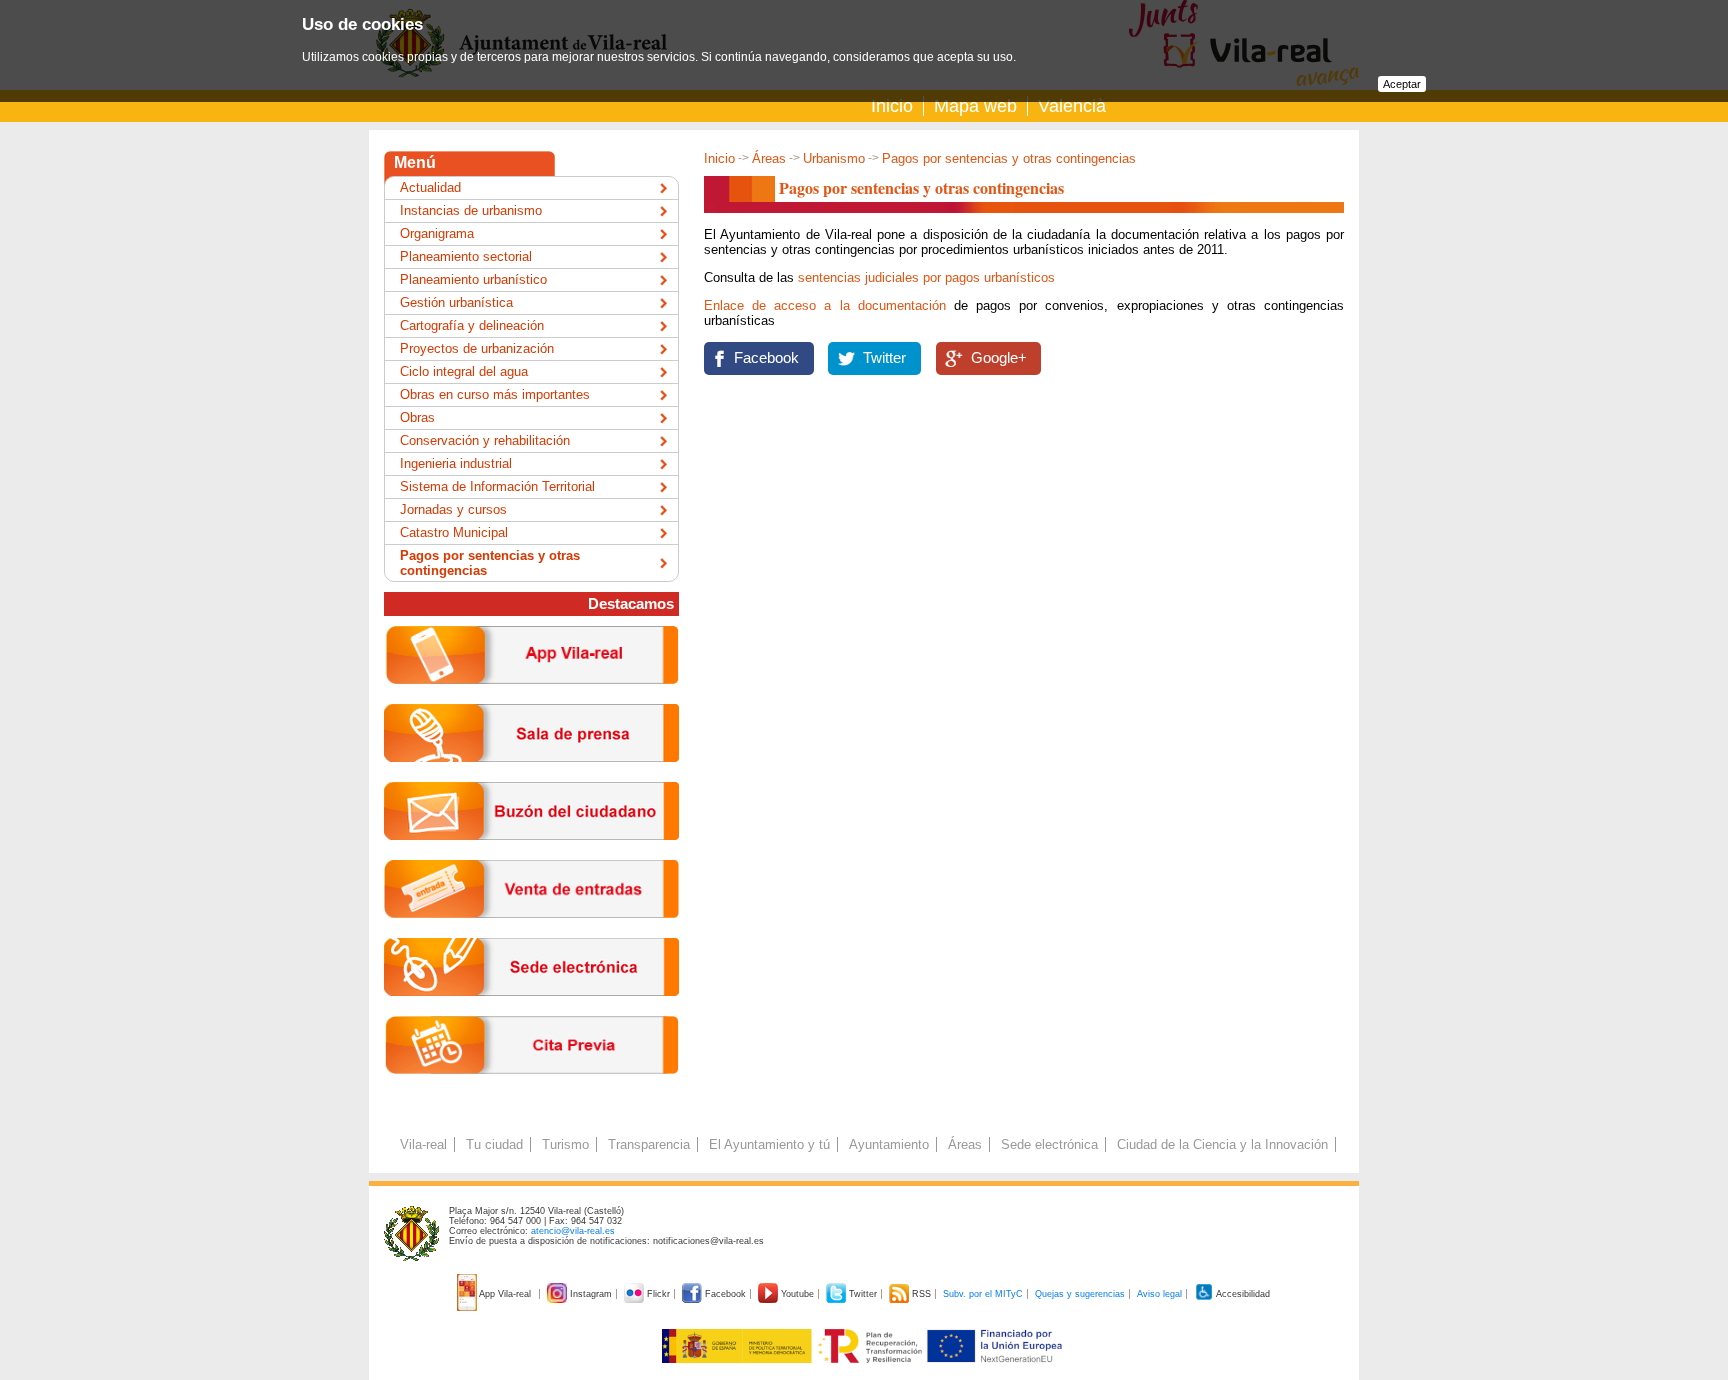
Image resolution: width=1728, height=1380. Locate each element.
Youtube (797, 1294)
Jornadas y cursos (453, 509)
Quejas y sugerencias (1080, 1294)
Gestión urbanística (456, 302)
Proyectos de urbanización (477, 348)
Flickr (658, 1294)
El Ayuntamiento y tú (769, 1144)
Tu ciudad (494, 1144)
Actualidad (430, 187)
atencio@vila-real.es (573, 1231)
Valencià (1072, 106)
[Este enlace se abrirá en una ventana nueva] (531, 1011)
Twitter (884, 358)
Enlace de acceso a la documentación (825, 305)
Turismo (565, 1144)
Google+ (999, 358)
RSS (921, 1294)
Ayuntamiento (889, 1144)
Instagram (591, 1294)
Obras (417, 417)
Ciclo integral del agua (464, 371)
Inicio (892, 106)
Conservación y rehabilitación (485, 440)
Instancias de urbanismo (471, 210)
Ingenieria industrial (456, 463)
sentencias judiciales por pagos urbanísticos (926, 277)
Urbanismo (834, 158)
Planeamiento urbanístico (473, 279)
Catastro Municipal (454, 532)
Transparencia (649, 1144)
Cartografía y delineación (472, 325)
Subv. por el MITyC (983, 1294)
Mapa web (975, 106)
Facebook (766, 358)
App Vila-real (505, 1294)
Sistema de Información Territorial (497, 486)
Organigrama (437, 233)
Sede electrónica (1049, 1144)
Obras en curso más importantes (495, 394)
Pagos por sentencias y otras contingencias (490, 563)
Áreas (769, 158)
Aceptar (1402, 84)
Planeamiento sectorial (466, 256)
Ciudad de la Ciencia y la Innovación (1222, 1144)
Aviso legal (1159, 1294)
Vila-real (423, 1144)
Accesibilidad (1242, 1294)
